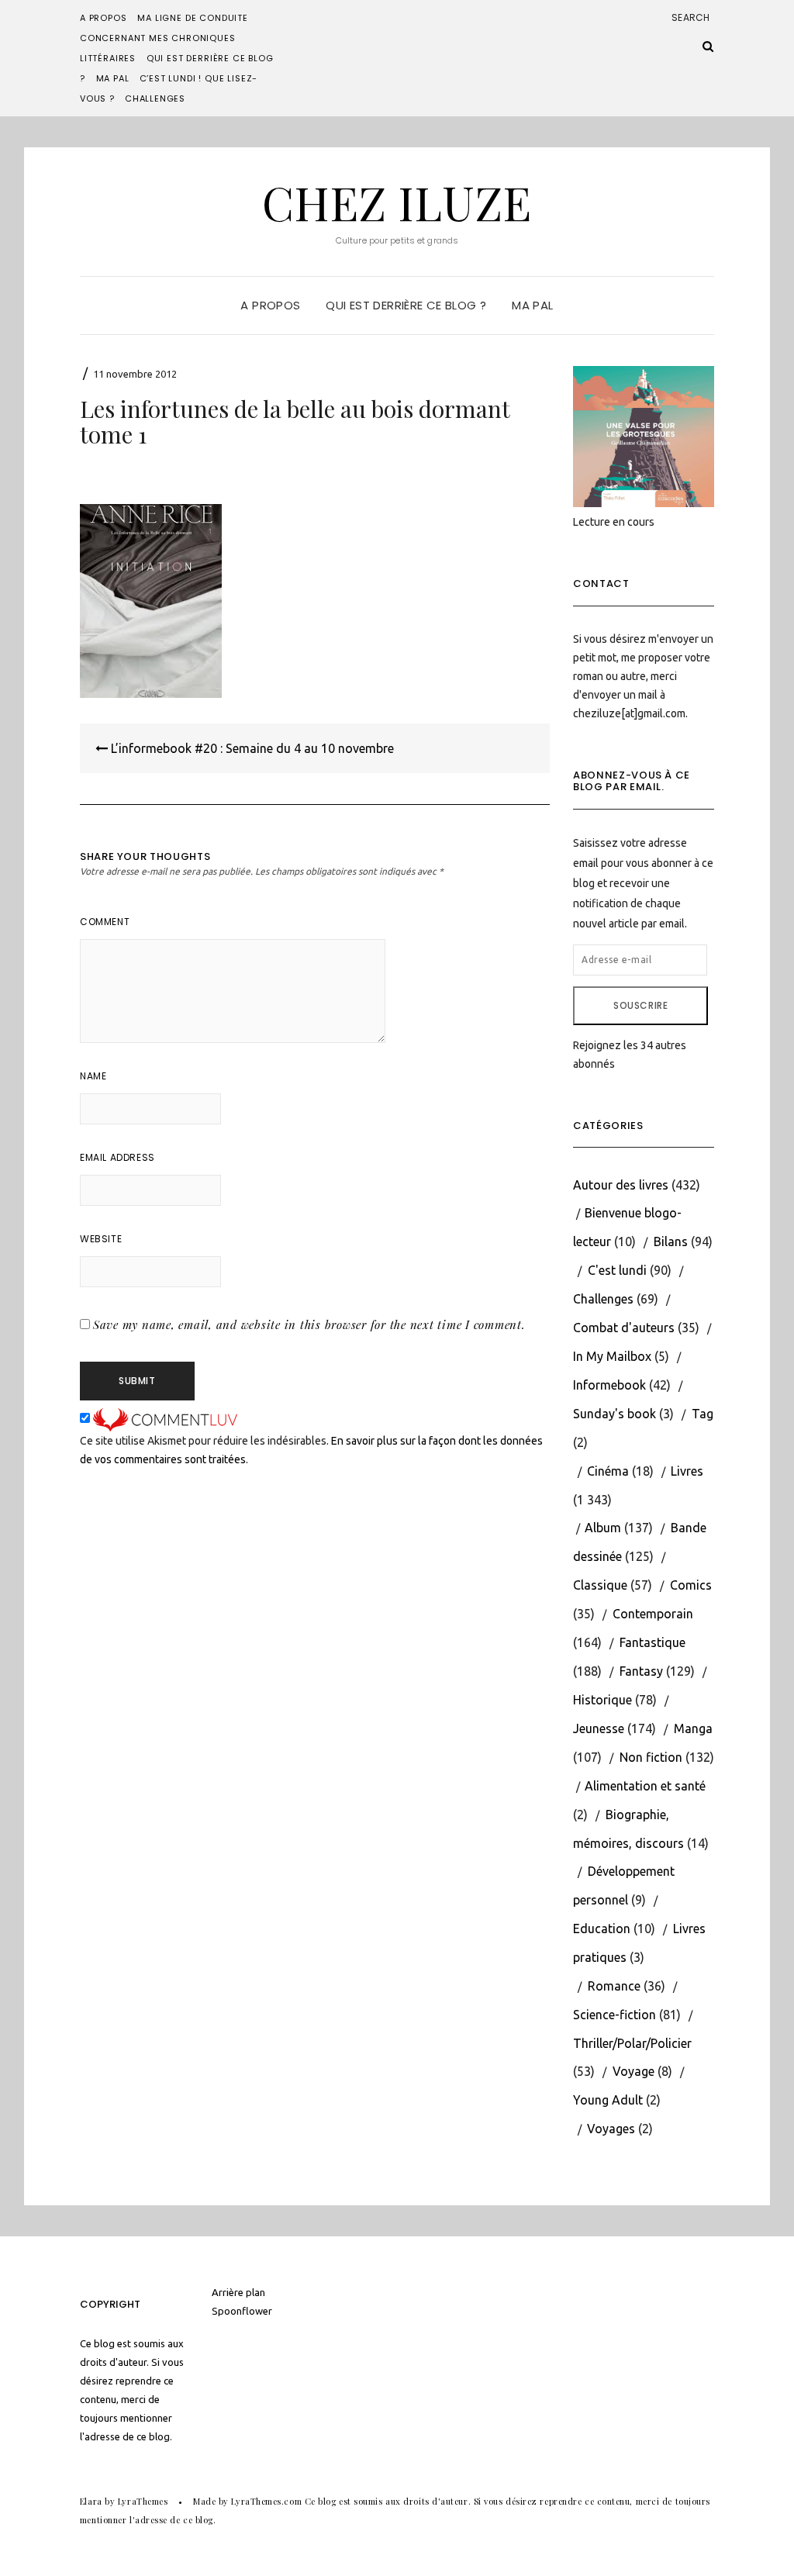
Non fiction (651, 1757)
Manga (693, 1728)
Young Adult (608, 2100)
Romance (614, 1986)
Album (603, 1528)
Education (602, 1929)
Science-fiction (614, 2015)
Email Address (117, 1157)
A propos (104, 18)
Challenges (155, 98)
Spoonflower (242, 2311)
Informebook (609, 1385)
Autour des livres (621, 1185)
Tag (703, 1414)
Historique (602, 1700)
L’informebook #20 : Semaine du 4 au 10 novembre (251, 748)
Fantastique (652, 1642)
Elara (91, 2501)
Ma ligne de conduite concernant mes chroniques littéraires (164, 38)
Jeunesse (599, 1728)
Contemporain (653, 1614)
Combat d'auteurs (624, 1328)
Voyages (611, 2129)
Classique (600, 1585)
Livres (687, 1471)
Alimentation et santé (645, 1786)
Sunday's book (614, 1414)
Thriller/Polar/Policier (632, 2043)
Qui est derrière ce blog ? (406, 305)
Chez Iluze (397, 202)
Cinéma (608, 1471)
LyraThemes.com (266, 2501)
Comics (691, 1585)
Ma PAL (113, 78)
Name (93, 1076)
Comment (105, 922)
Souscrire (640, 1005)
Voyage (633, 2071)
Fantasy (641, 1671)
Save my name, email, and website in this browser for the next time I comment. (309, 1324)
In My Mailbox (612, 1356)
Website (101, 1239)
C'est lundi (617, 1270)
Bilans (671, 1241)
